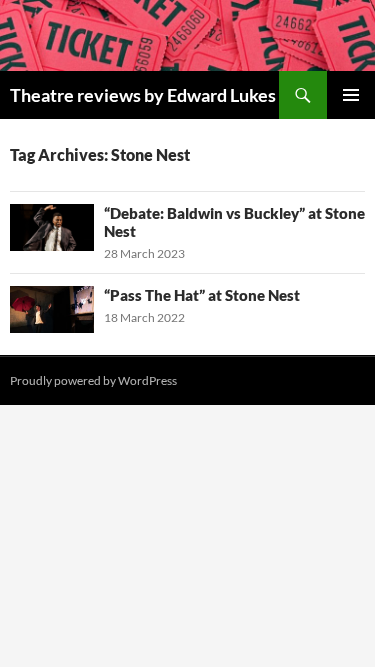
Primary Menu (351, 95)
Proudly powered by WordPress (93, 380)
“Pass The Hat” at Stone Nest (202, 295)
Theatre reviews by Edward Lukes (143, 95)
